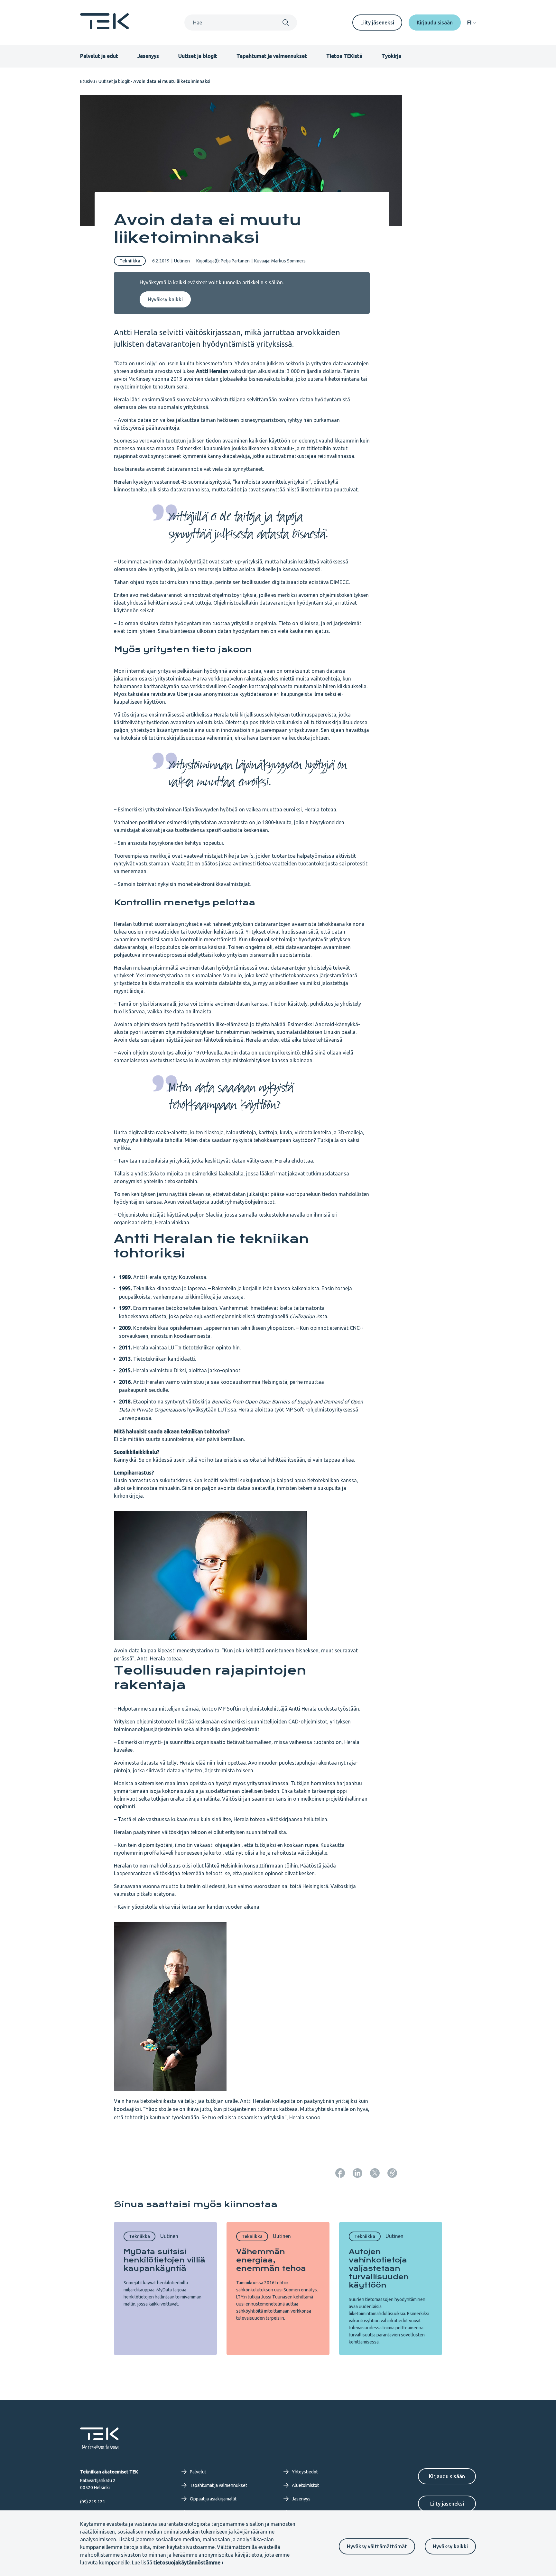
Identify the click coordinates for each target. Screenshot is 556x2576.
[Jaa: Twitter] (375, 2173)
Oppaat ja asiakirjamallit (213, 2499)
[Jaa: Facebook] (340, 2173)
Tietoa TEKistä (344, 56)
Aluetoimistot (305, 2485)
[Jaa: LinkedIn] (357, 2173)
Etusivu (88, 81)
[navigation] (472, 23)
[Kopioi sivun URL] (392, 2173)
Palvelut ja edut (99, 56)
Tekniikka (130, 261)
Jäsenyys (148, 56)
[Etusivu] (105, 27)
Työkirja (391, 56)
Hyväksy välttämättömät (377, 2546)
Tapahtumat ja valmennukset (272, 56)
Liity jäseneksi (377, 23)
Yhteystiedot (305, 2472)
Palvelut (198, 2472)
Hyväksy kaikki (450, 2546)
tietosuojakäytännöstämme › (188, 2562)
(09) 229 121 (93, 2502)
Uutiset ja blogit (198, 56)
